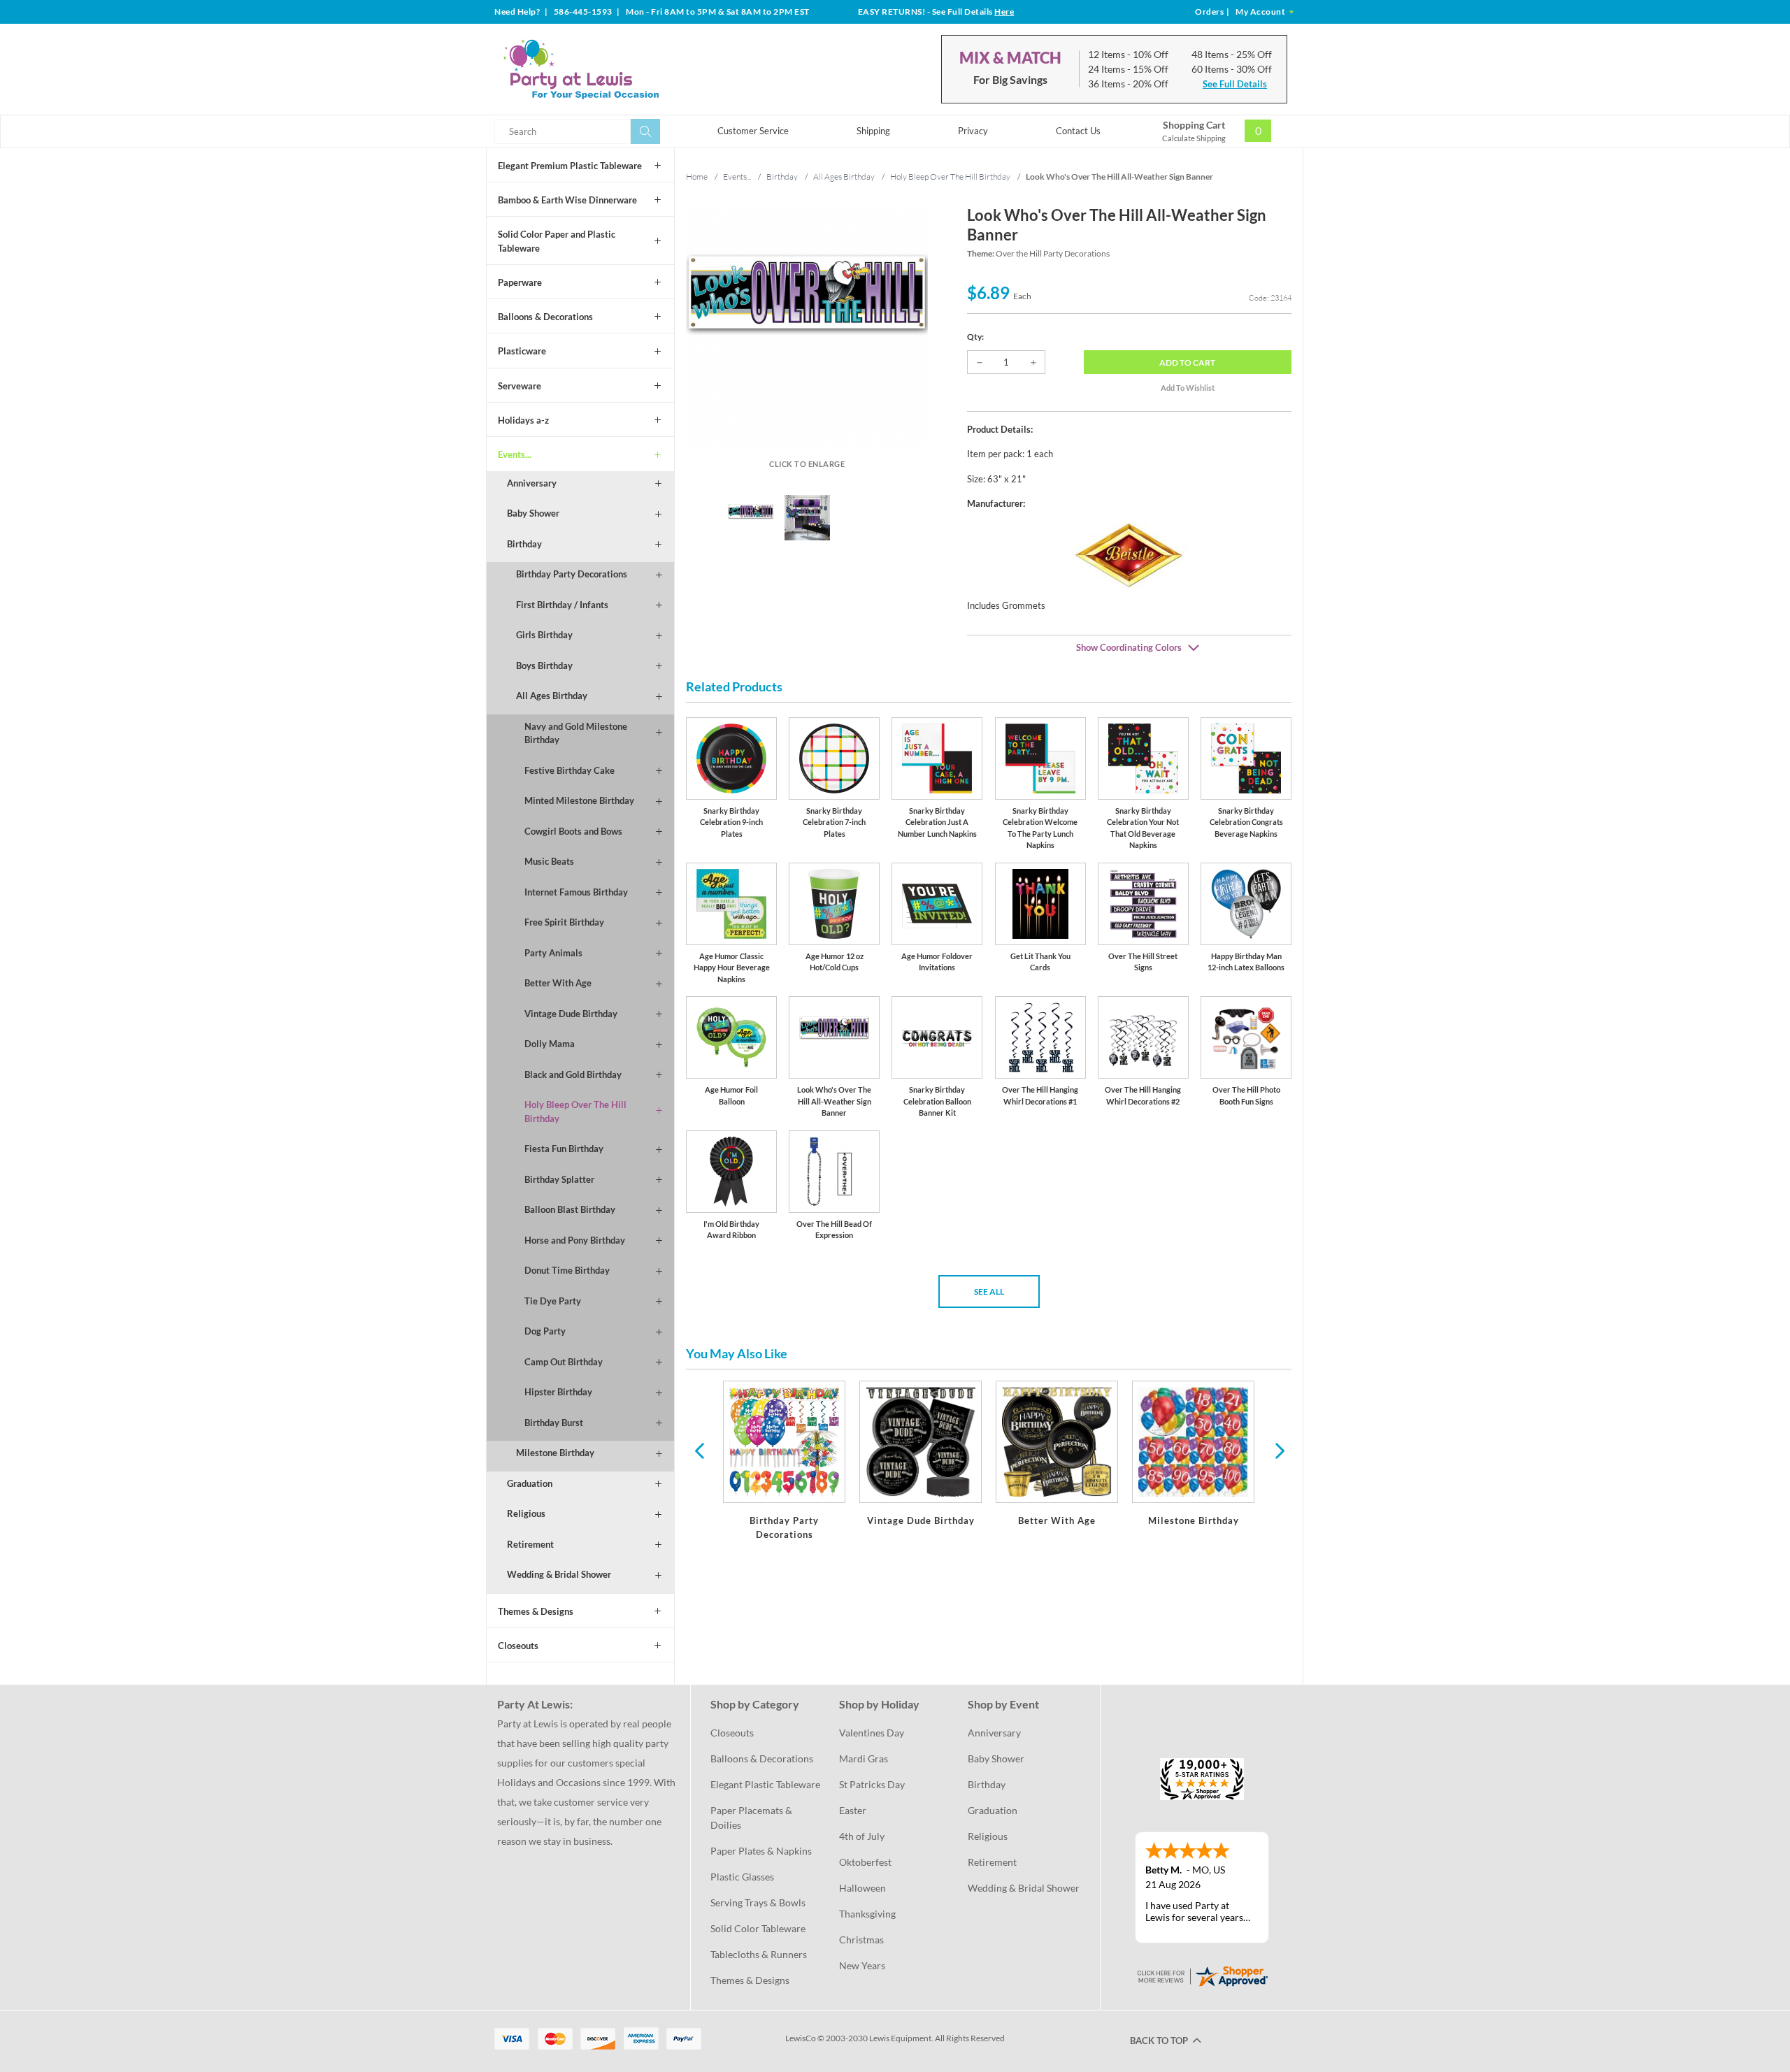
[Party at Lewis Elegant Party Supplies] (615, 69)
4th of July (862, 1836)
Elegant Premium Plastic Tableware (570, 166)
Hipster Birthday (558, 1392)
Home (697, 177)
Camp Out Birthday (564, 1362)
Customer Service (753, 131)
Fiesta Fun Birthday (564, 1149)
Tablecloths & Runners (759, 1954)
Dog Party (545, 1331)
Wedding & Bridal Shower (559, 1574)
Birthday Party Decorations (572, 574)
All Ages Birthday (552, 696)
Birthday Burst (554, 1423)
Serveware (520, 386)
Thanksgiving (867, 1914)
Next (1278, 1450)
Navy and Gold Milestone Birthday (576, 733)
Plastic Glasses (742, 1877)
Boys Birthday (544, 666)
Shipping (873, 131)
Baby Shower (533, 513)
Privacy (973, 131)
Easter (853, 1810)
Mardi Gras (864, 1758)
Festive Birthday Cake (570, 770)
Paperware (520, 282)
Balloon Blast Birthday (570, 1209)
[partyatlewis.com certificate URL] (1202, 1975)
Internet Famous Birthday (576, 892)
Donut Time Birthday (567, 1270)
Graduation (530, 1483)
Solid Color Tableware (758, 1928)
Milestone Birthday (555, 1453)
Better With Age (558, 983)
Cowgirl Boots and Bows (573, 831)
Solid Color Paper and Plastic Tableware (557, 241)
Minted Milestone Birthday (579, 800)
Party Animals (553, 953)
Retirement (530, 1544)
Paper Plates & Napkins (761, 1851)
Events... (515, 454)
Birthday (524, 544)
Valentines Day (872, 1733)
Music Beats (549, 861)
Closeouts (518, 1646)
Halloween (862, 1888)
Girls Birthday (544, 635)
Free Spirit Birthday (564, 922)
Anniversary (532, 483)
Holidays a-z (523, 420)
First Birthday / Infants (562, 605)
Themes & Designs (536, 1611)
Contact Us (1078, 131)
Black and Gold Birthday (573, 1074)
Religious (526, 1513)
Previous (699, 1450)
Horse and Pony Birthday (575, 1240)
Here (1004, 12)
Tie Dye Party (553, 1301)
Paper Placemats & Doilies (752, 1818)
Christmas (861, 1940)
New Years (862, 1965)
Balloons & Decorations (545, 317)
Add (1187, 362)
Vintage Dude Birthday (571, 1014)
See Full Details (1235, 84)
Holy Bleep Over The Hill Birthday (575, 1111)
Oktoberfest (865, 1862)
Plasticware (522, 351)
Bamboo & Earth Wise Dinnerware (567, 200)
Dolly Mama (550, 1044)
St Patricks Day (872, 1784)
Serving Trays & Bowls (758, 1902)
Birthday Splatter (559, 1179)
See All (989, 1292)
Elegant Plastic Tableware (765, 1784)
